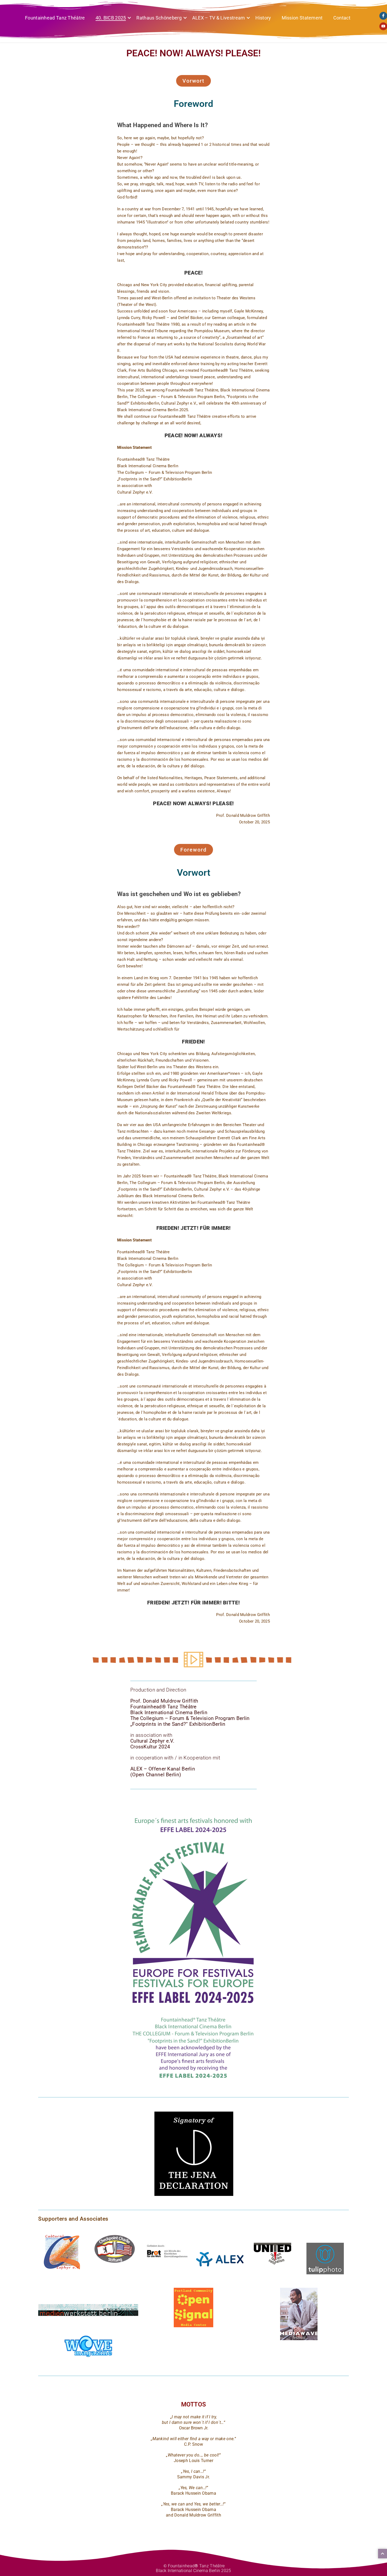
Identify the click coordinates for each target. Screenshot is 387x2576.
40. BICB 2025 (111, 18)
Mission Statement (302, 18)
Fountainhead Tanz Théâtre (55, 18)
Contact (342, 18)
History (263, 18)
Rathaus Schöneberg (159, 18)
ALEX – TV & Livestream (219, 18)
